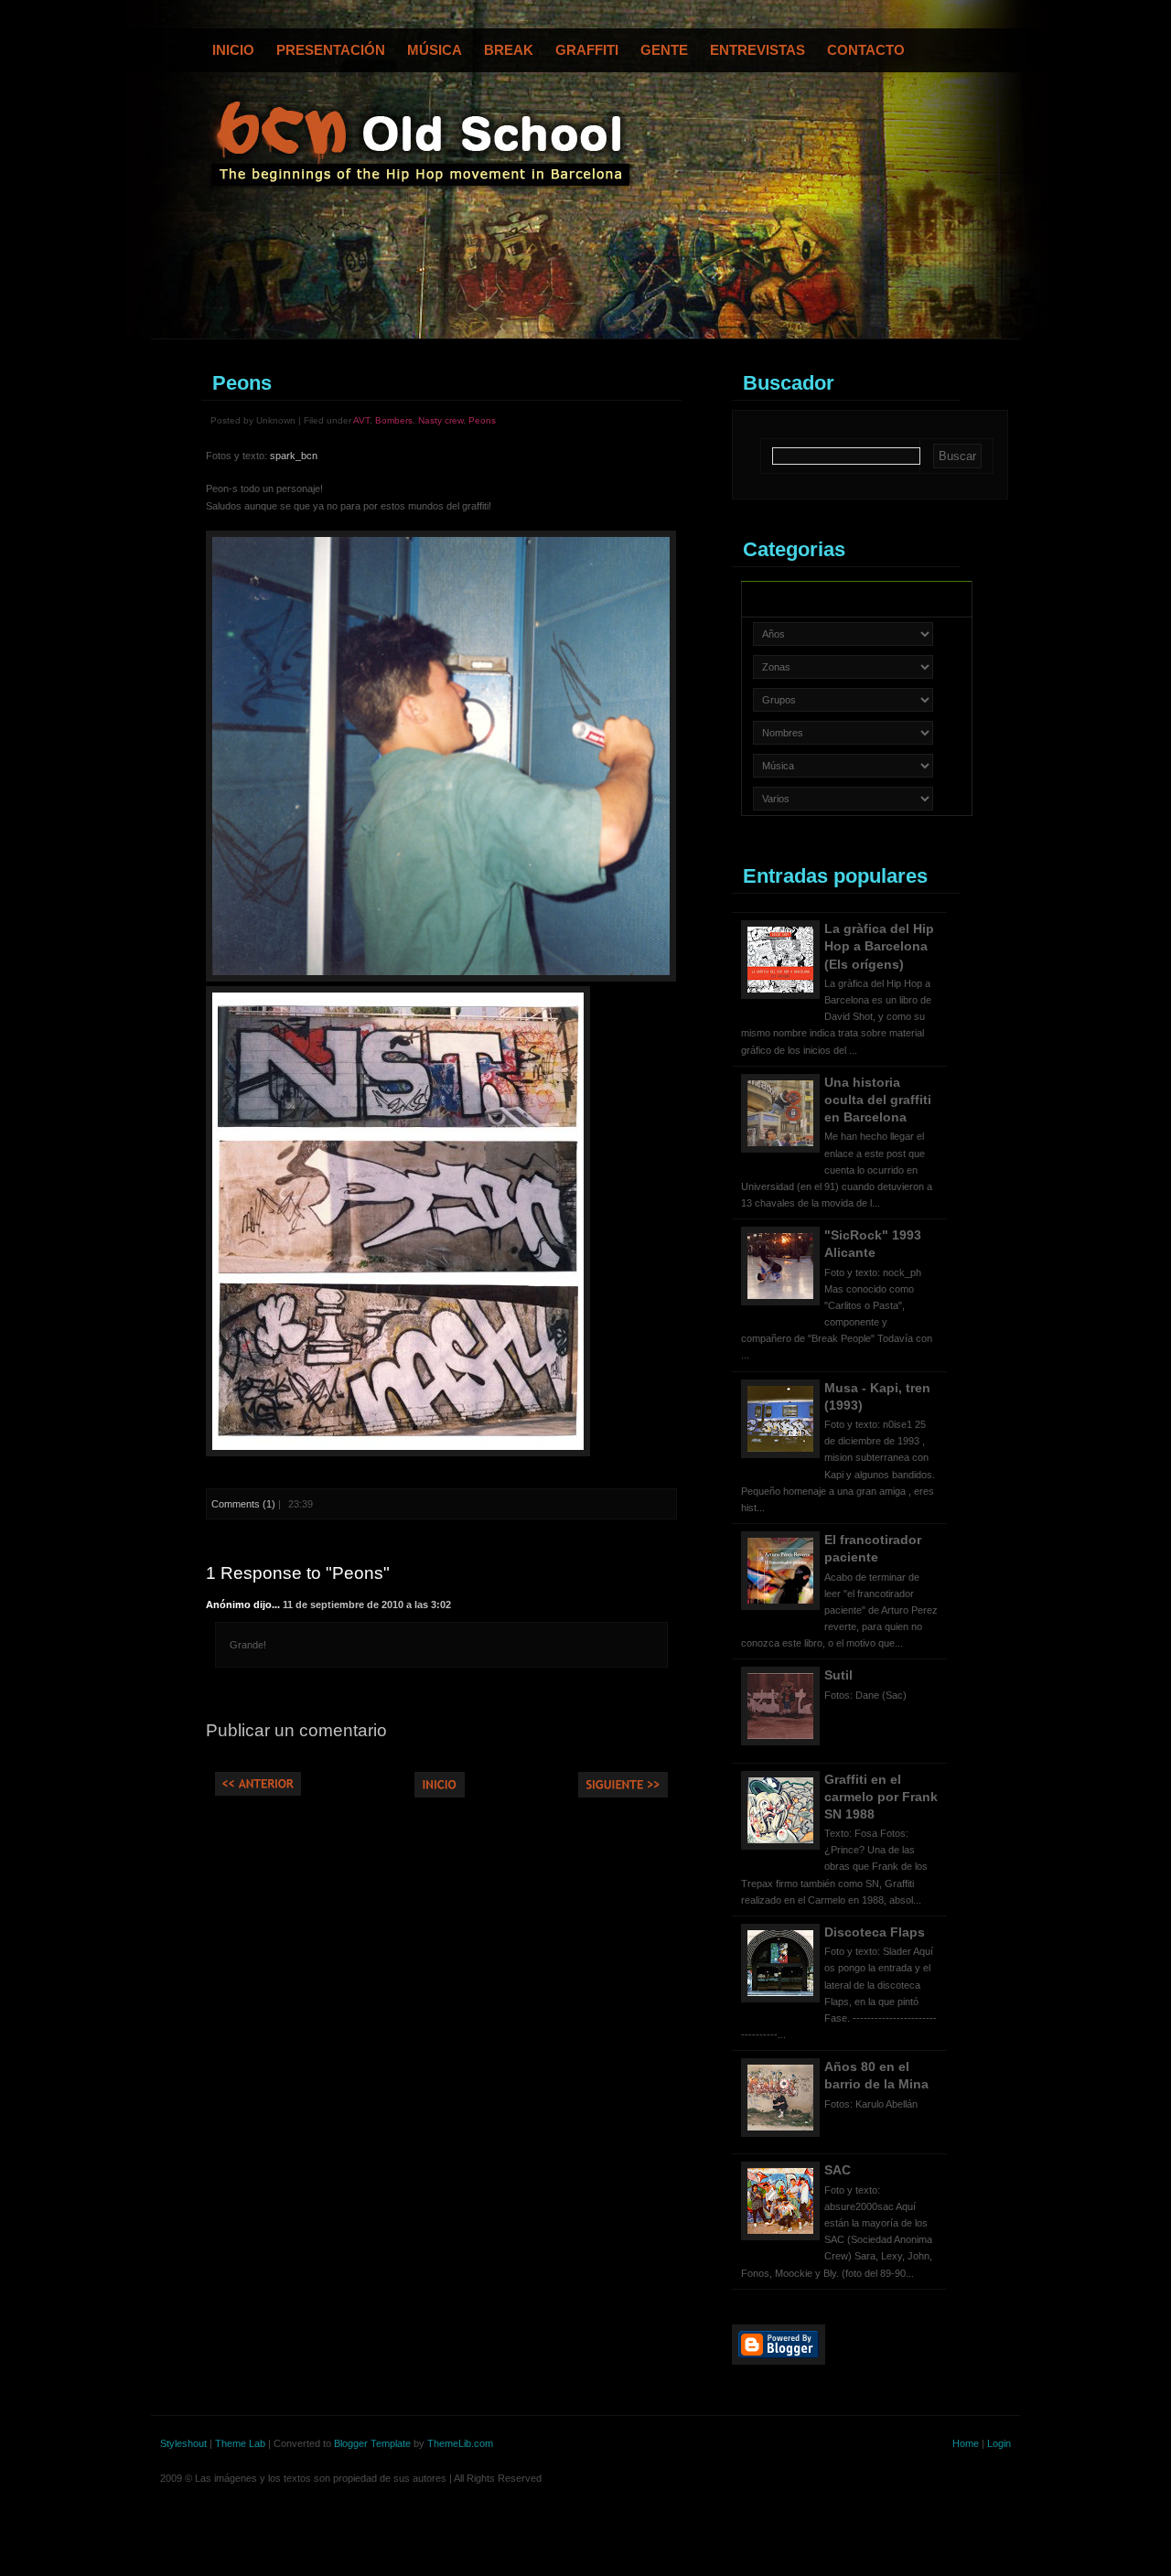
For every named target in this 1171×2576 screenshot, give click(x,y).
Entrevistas (757, 50)
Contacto (866, 50)
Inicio (233, 50)
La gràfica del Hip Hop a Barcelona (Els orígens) (879, 946)
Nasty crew (440, 420)
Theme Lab (240, 2443)
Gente (664, 50)
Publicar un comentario (296, 1730)
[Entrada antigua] (623, 1794)
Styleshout (183, 2443)
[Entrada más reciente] (258, 1792)
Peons (242, 383)
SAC (838, 2170)
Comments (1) (243, 1504)
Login (999, 2443)
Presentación (331, 50)
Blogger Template (372, 2443)
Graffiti (587, 50)
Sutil (838, 1675)
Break (509, 50)
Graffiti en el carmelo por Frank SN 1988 (881, 1797)
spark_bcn (294, 456)
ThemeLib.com (460, 2443)
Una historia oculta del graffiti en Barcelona (878, 1100)
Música (435, 50)
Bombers (394, 420)
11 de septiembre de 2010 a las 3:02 (367, 1605)
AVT (361, 420)
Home (966, 2443)
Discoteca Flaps (875, 1932)
